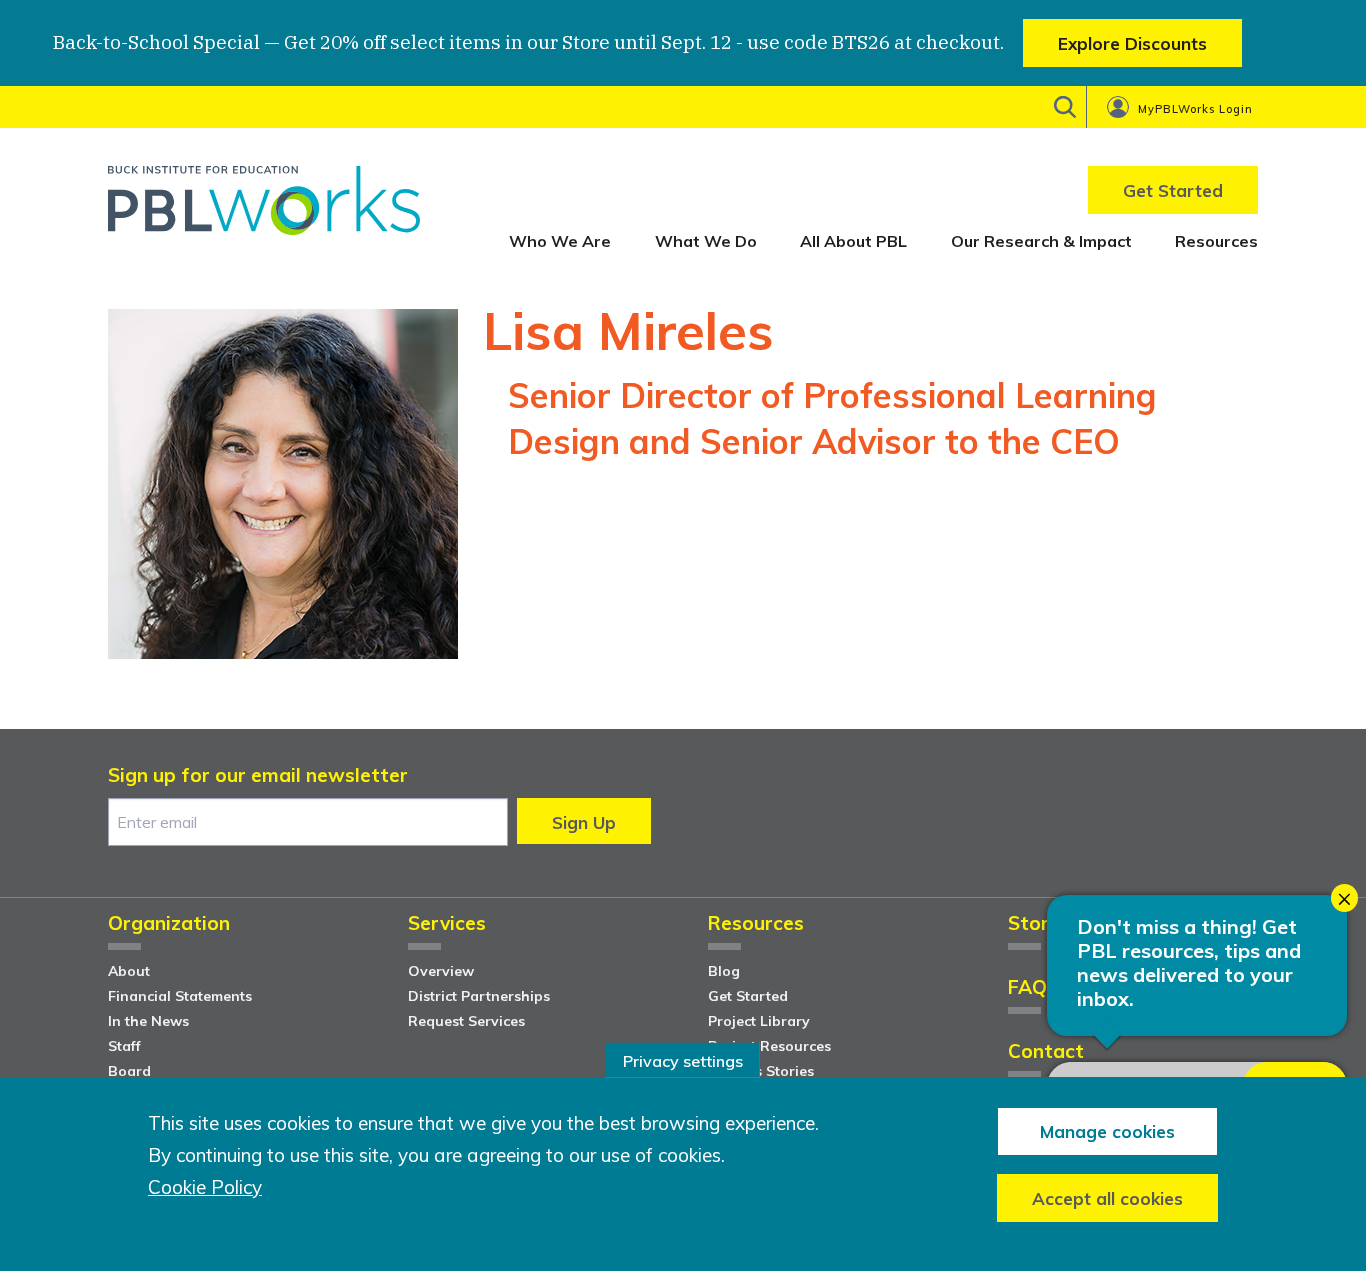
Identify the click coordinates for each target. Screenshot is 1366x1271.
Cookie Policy (205, 1187)
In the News (148, 1021)
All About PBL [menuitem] (853, 241)
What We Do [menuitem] (706, 241)
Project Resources (769, 1046)
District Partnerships (479, 996)
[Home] (264, 207)
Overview (441, 971)
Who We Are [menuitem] (560, 241)
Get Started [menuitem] (1173, 190)
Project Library (759, 1021)
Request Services (466, 1021)
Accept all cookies (1107, 1197)
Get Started (748, 996)
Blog (724, 971)
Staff (124, 1046)
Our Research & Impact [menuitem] (1041, 241)
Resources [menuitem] (1216, 241)
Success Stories (761, 1071)
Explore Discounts (1132, 43)
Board (129, 1071)
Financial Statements (180, 996)
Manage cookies (1107, 1130)
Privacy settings (683, 1060)
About (129, 971)
